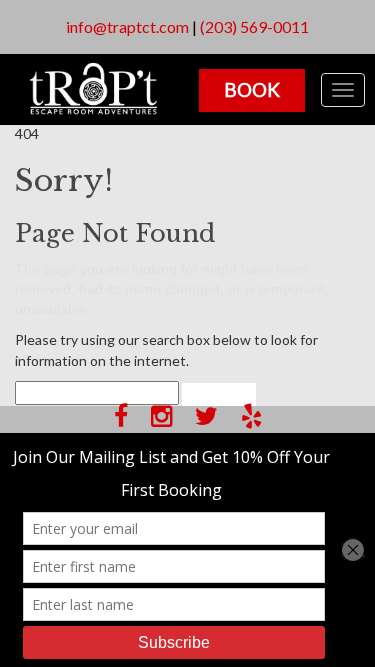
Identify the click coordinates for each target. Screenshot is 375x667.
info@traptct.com (127, 26)
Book (252, 89)
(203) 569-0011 (254, 26)
